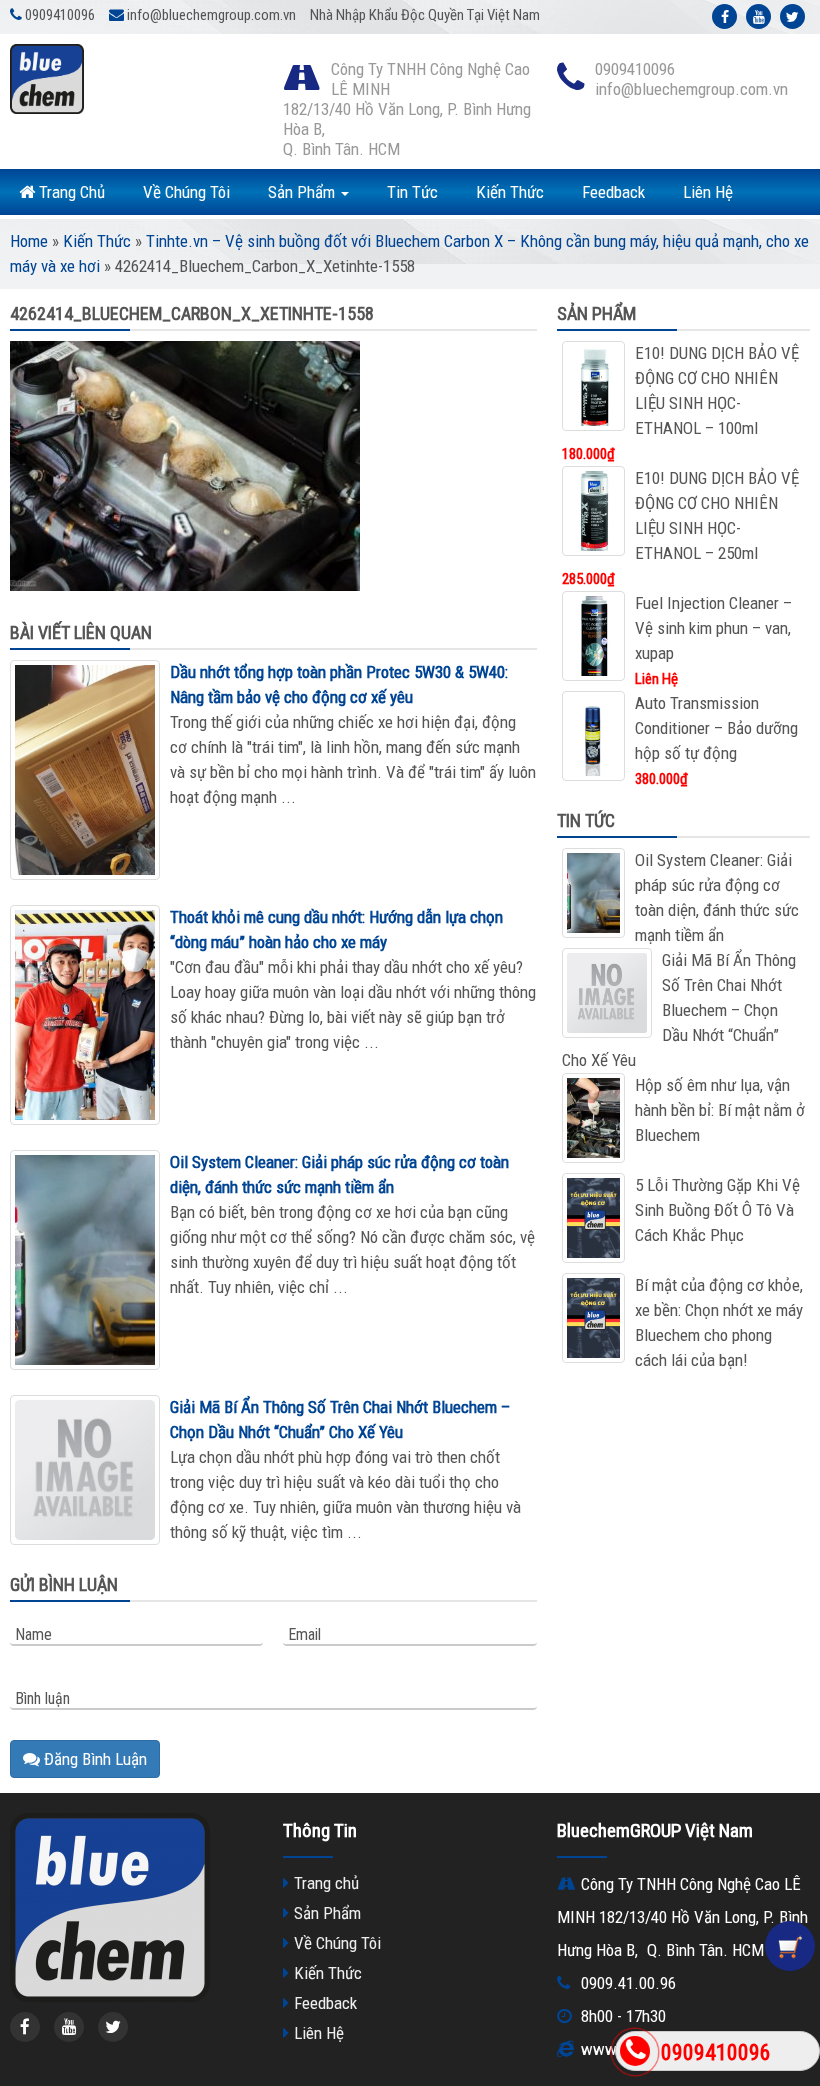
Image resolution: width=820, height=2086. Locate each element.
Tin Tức (412, 192)
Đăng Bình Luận (93, 1759)
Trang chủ (326, 1883)
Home (29, 241)
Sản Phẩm (303, 192)
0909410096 (716, 2052)
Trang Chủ (70, 192)
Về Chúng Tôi (186, 192)
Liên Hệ (708, 192)
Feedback (613, 192)
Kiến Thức (510, 192)
